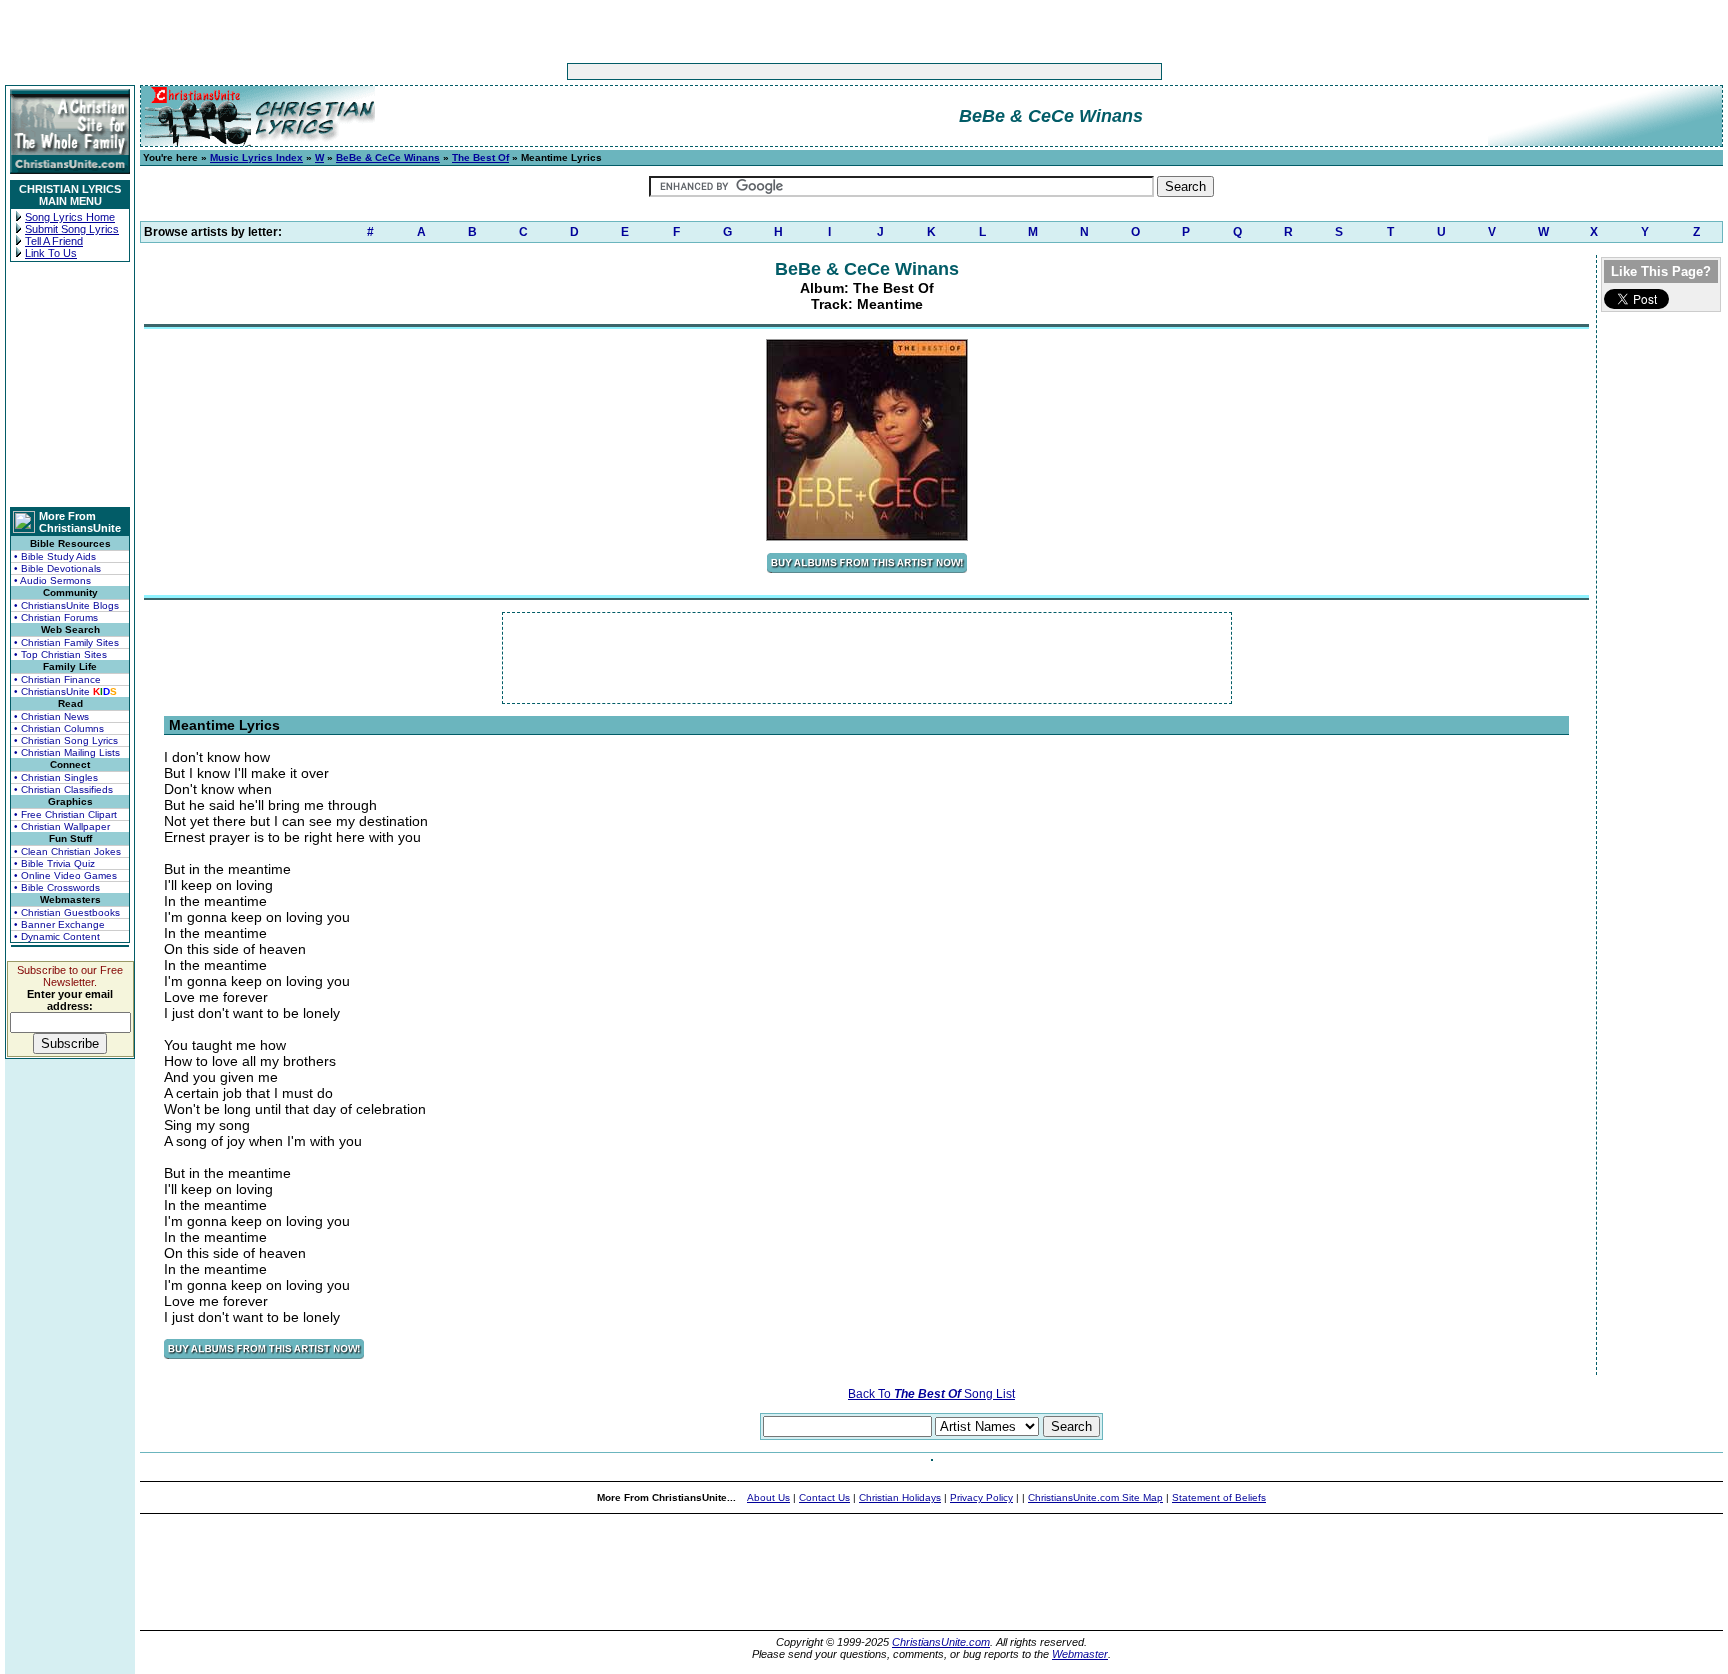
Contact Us (824, 1497)
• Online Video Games (65, 875)
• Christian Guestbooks (67, 912)
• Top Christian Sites (60, 654)
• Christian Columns (59, 728)
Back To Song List (931, 1394)
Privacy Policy (981, 1497)
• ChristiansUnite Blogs (66, 605)
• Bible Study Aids (55, 556)
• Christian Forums (56, 617)
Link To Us (51, 253)
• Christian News (51, 716)
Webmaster (1080, 1654)
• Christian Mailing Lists (67, 752)
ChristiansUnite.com (941, 1642)
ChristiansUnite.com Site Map (1095, 1497)
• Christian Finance (57, 679)
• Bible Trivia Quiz (54, 863)
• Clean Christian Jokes (67, 851)
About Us (768, 1497)
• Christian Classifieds (63, 789)
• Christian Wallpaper (62, 826)
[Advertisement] (802, 71)
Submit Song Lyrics (72, 229)
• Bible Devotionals (57, 568)
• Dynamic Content (57, 936)
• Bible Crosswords (57, 887)
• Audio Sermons (52, 580)
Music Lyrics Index (256, 157)
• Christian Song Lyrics (66, 740)
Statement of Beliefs (1219, 1497)
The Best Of (480, 157)
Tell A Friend (54, 241)
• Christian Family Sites (66, 642)
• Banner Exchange (59, 924)
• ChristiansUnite (65, 691)
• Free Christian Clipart (65, 814)
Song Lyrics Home (70, 217)
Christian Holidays (900, 1497)
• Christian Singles (56, 777)
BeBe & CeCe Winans (388, 157)
